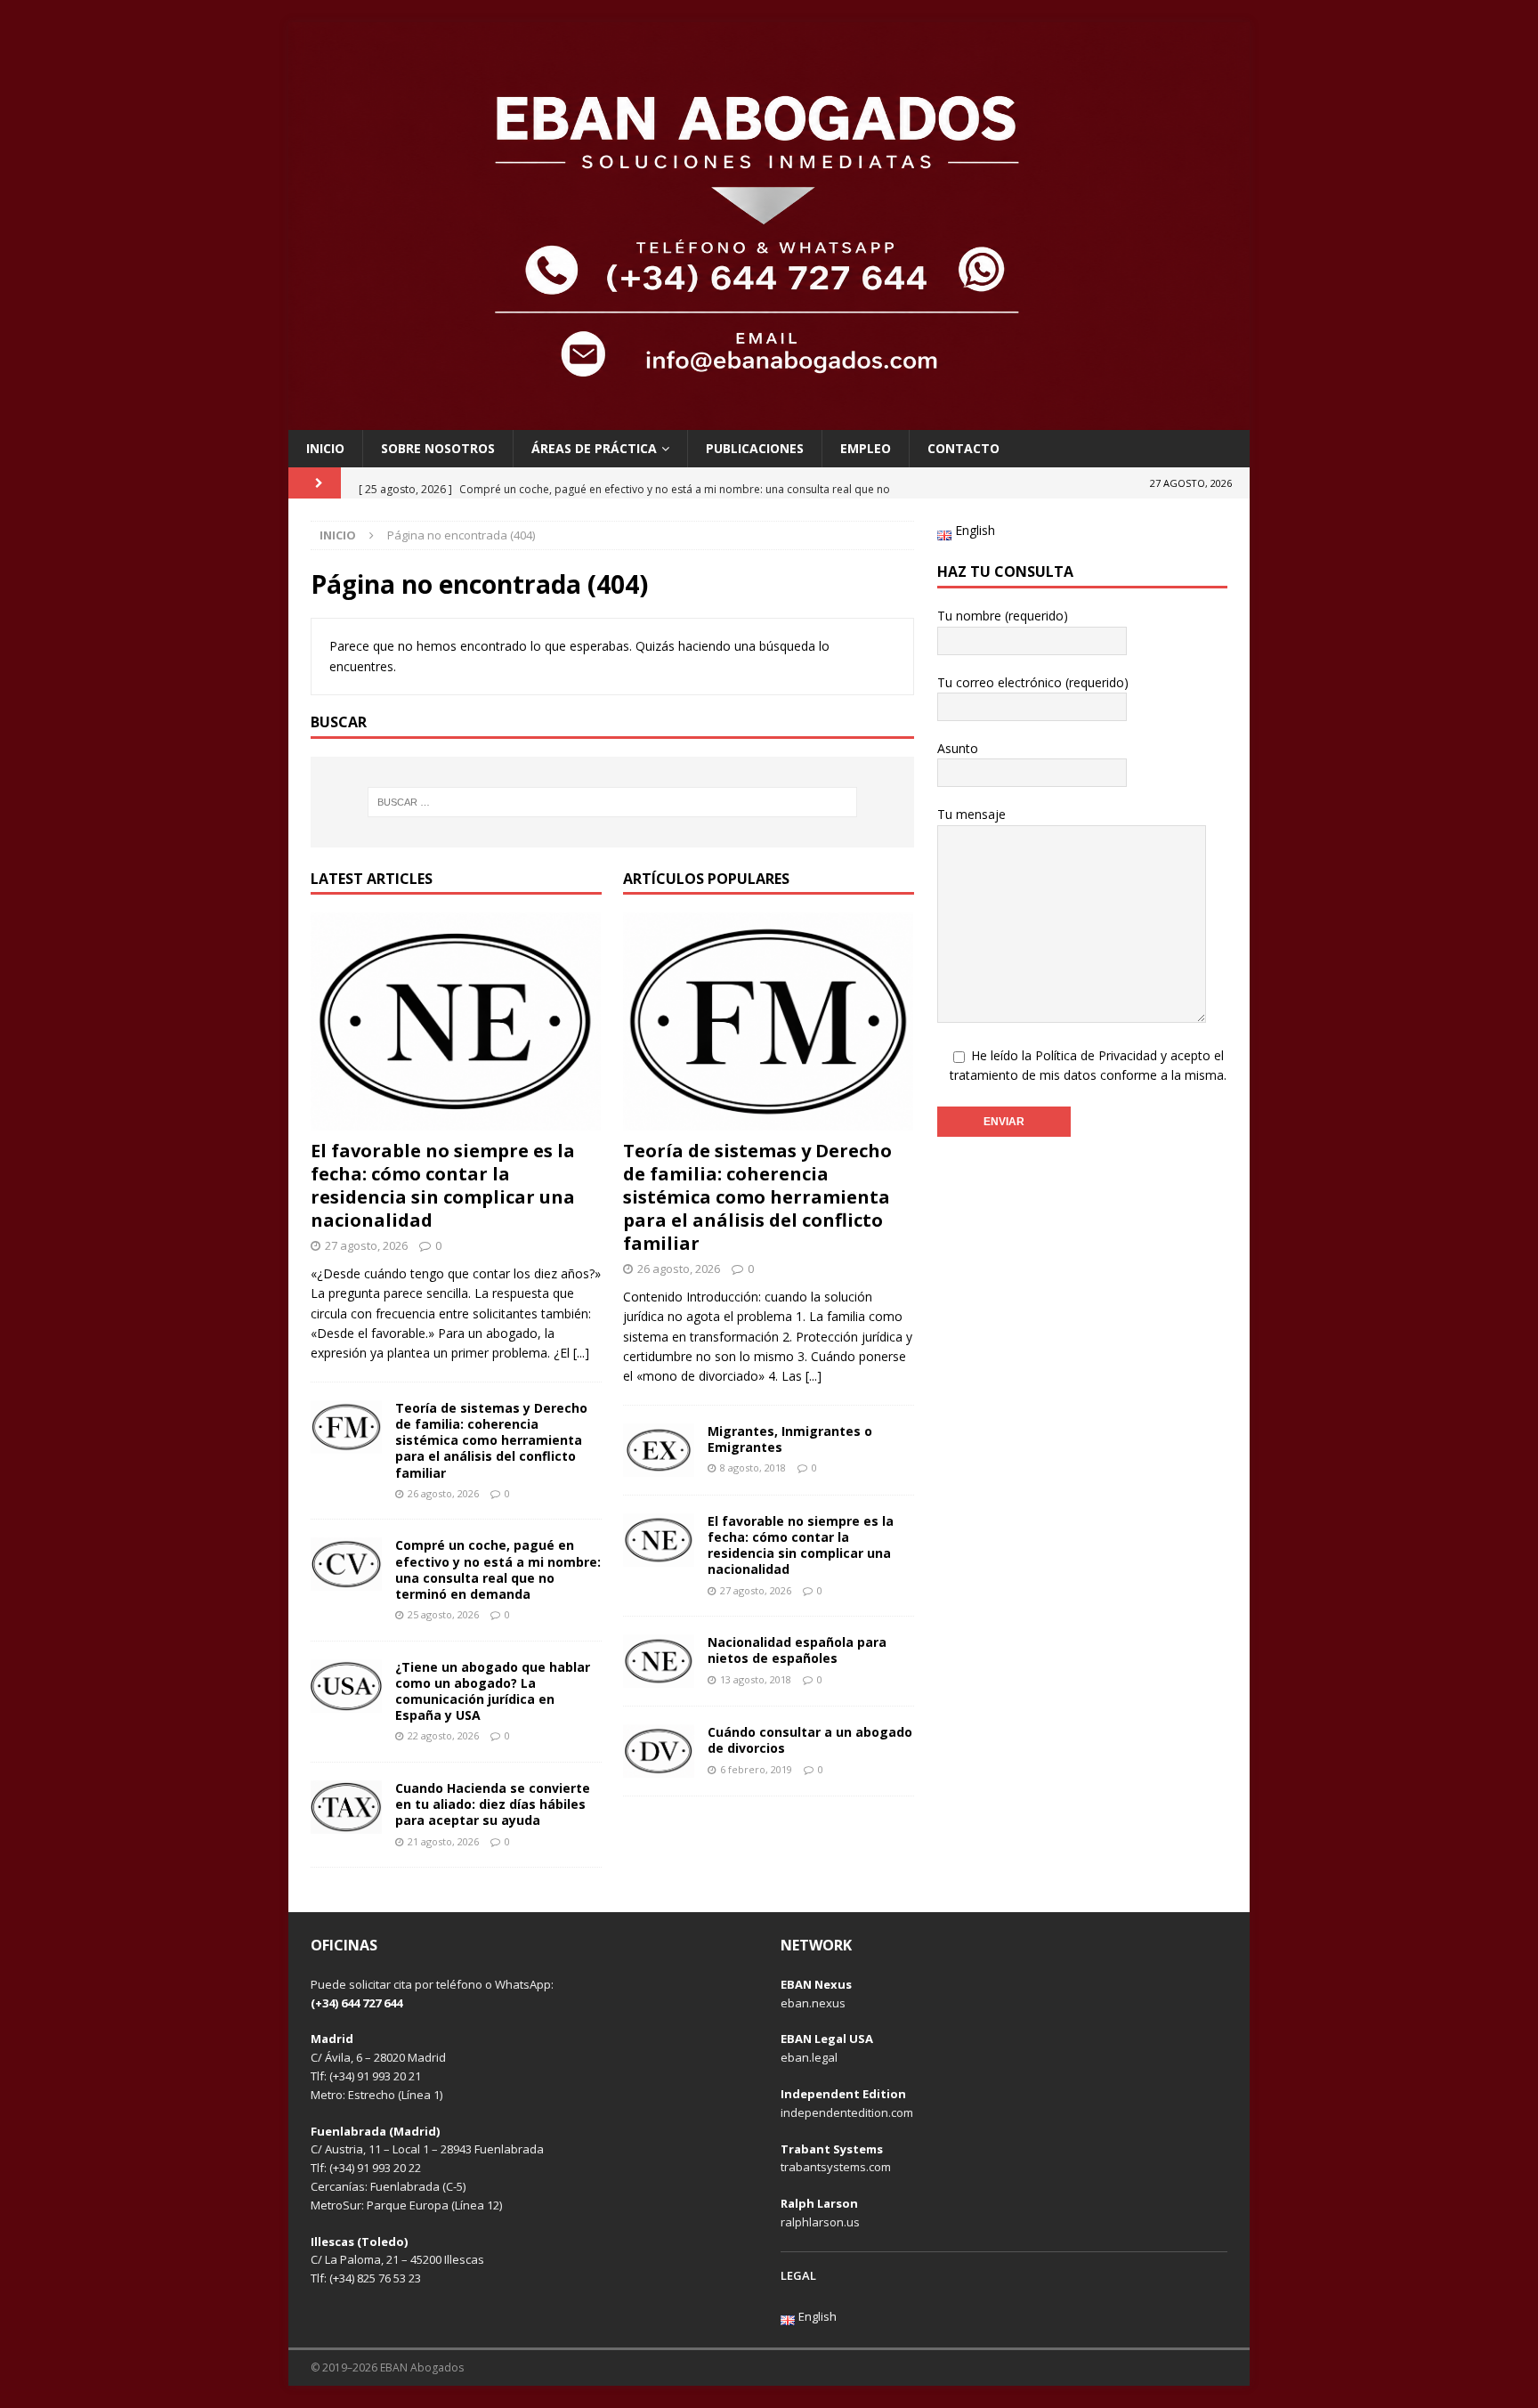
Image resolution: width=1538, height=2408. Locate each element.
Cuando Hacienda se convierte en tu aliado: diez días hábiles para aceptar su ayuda (493, 1804)
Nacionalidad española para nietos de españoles (797, 1650)
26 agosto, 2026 (443, 1493)
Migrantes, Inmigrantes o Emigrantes (790, 1439)
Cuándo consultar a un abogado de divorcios (810, 1740)
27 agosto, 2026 (366, 1245)
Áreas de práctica (594, 448)
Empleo (866, 448)
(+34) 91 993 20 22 (375, 2168)
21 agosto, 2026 (443, 1841)
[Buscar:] (612, 802)
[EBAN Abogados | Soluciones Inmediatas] (769, 419)
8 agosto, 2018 (753, 1468)
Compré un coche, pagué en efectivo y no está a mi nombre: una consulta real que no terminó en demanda (498, 1569)
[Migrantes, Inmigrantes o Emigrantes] (659, 1450)
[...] (581, 1353)
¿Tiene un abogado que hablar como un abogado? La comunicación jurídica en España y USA (493, 1691)
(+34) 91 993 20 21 (375, 2076)
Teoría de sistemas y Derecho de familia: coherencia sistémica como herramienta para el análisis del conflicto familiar (491, 1440)
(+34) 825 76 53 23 (375, 2278)
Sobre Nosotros (438, 448)
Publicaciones (755, 448)
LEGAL (798, 2275)
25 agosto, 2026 (443, 1614)
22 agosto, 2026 (443, 1735)
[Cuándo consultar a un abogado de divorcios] (659, 1751)
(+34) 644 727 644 (356, 2003)
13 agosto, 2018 (756, 1679)
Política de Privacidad (1096, 1055)
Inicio (325, 448)
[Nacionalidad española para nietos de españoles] (659, 1661)
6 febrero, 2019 (756, 1769)
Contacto (963, 448)
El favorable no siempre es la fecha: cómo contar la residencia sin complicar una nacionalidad (443, 1185)
